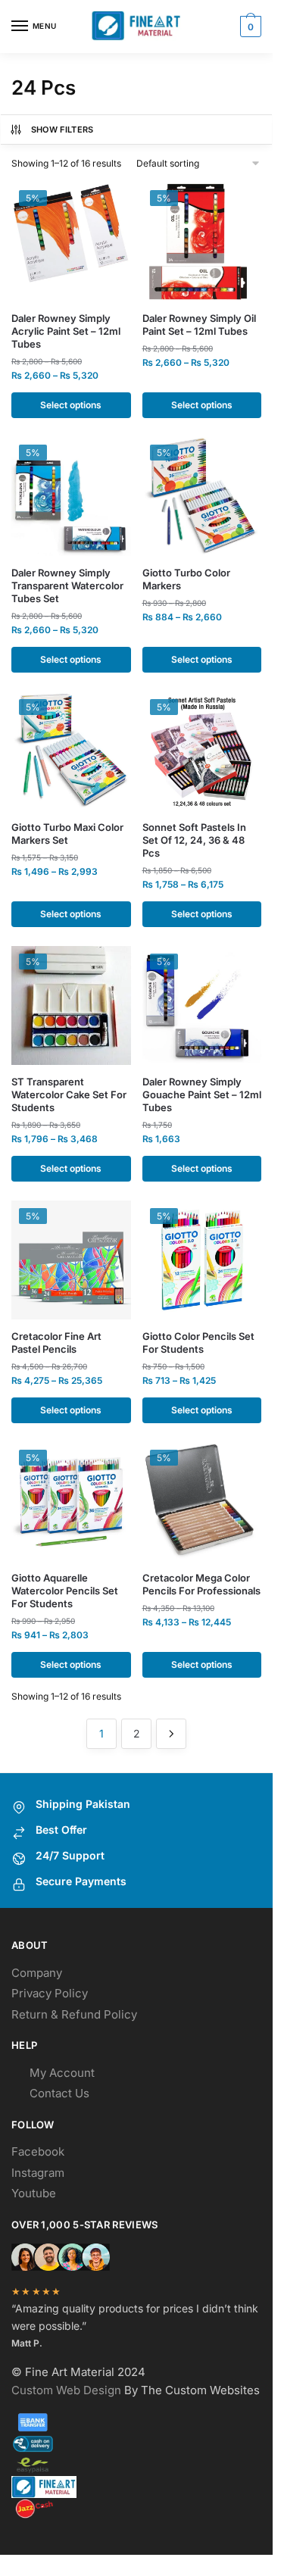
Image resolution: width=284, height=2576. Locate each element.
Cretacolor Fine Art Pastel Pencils (56, 1343)
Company (37, 1973)
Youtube (34, 2193)
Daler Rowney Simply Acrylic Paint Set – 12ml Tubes (66, 331)
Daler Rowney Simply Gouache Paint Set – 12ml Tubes (202, 1094)
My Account (62, 2073)
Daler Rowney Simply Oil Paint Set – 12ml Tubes (199, 325)
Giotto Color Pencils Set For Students (198, 1343)
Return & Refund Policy (74, 2014)
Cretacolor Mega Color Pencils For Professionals (201, 1584)
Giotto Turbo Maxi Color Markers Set (67, 834)
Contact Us (59, 2093)
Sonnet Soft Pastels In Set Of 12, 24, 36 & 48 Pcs (194, 840)
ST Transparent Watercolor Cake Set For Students (69, 1094)
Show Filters (62, 130)
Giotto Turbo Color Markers (186, 579)
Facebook (38, 2151)
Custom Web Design (66, 2390)
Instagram (38, 2173)
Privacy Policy (50, 1993)
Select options (71, 405)
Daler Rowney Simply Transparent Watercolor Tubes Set (67, 585)
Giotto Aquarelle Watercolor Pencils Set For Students (65, 1591)
